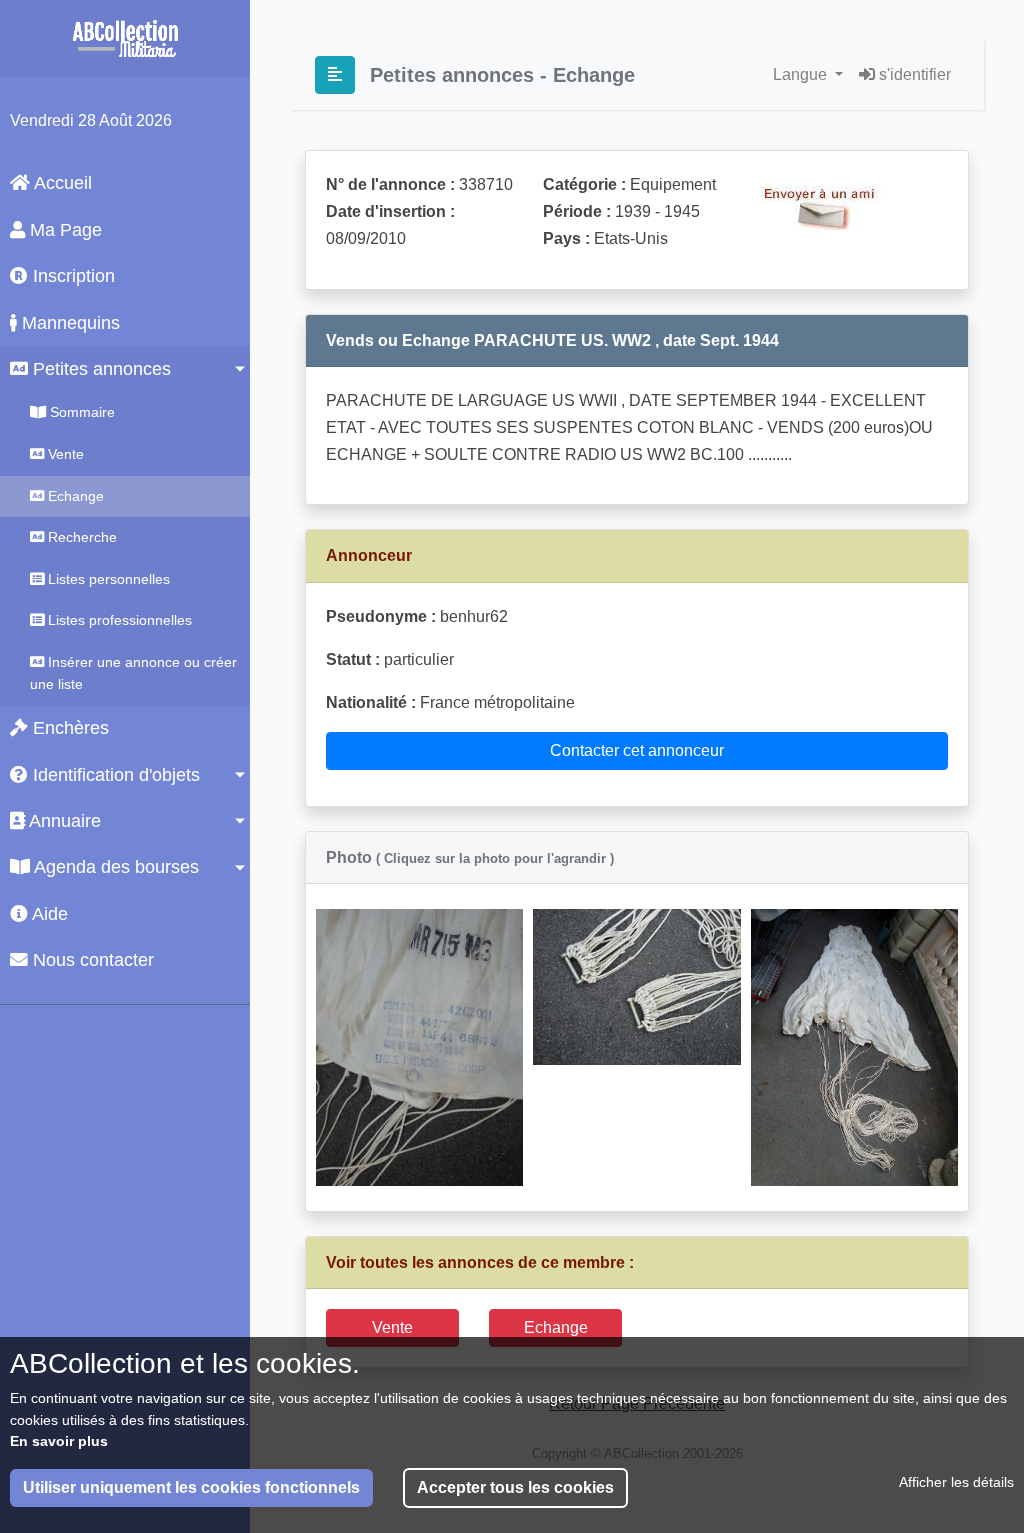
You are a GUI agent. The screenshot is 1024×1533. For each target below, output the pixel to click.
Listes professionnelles (118, 620)
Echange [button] (556, 1327)
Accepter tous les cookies (515, 1487)
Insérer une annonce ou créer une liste (133, 673)
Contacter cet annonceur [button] (637, 750)
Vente (64, 454)
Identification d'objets (114, 775)
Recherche (80, 537)
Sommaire (80, 412)
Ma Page (63, 230)
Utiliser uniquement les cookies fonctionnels (191, 1487)
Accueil (61, 183)
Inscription (71, 276)
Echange (74, 496)
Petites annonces (99, 369)
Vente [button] (392, 1327)
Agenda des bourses (114, 867)
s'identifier (913, 74)
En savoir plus (59, 1441)
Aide (48, 914)
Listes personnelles (107, 579)
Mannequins (68, 323)
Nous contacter (91, 960)
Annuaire (63, 821)
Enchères (68, 728)
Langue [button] (802, 74)
